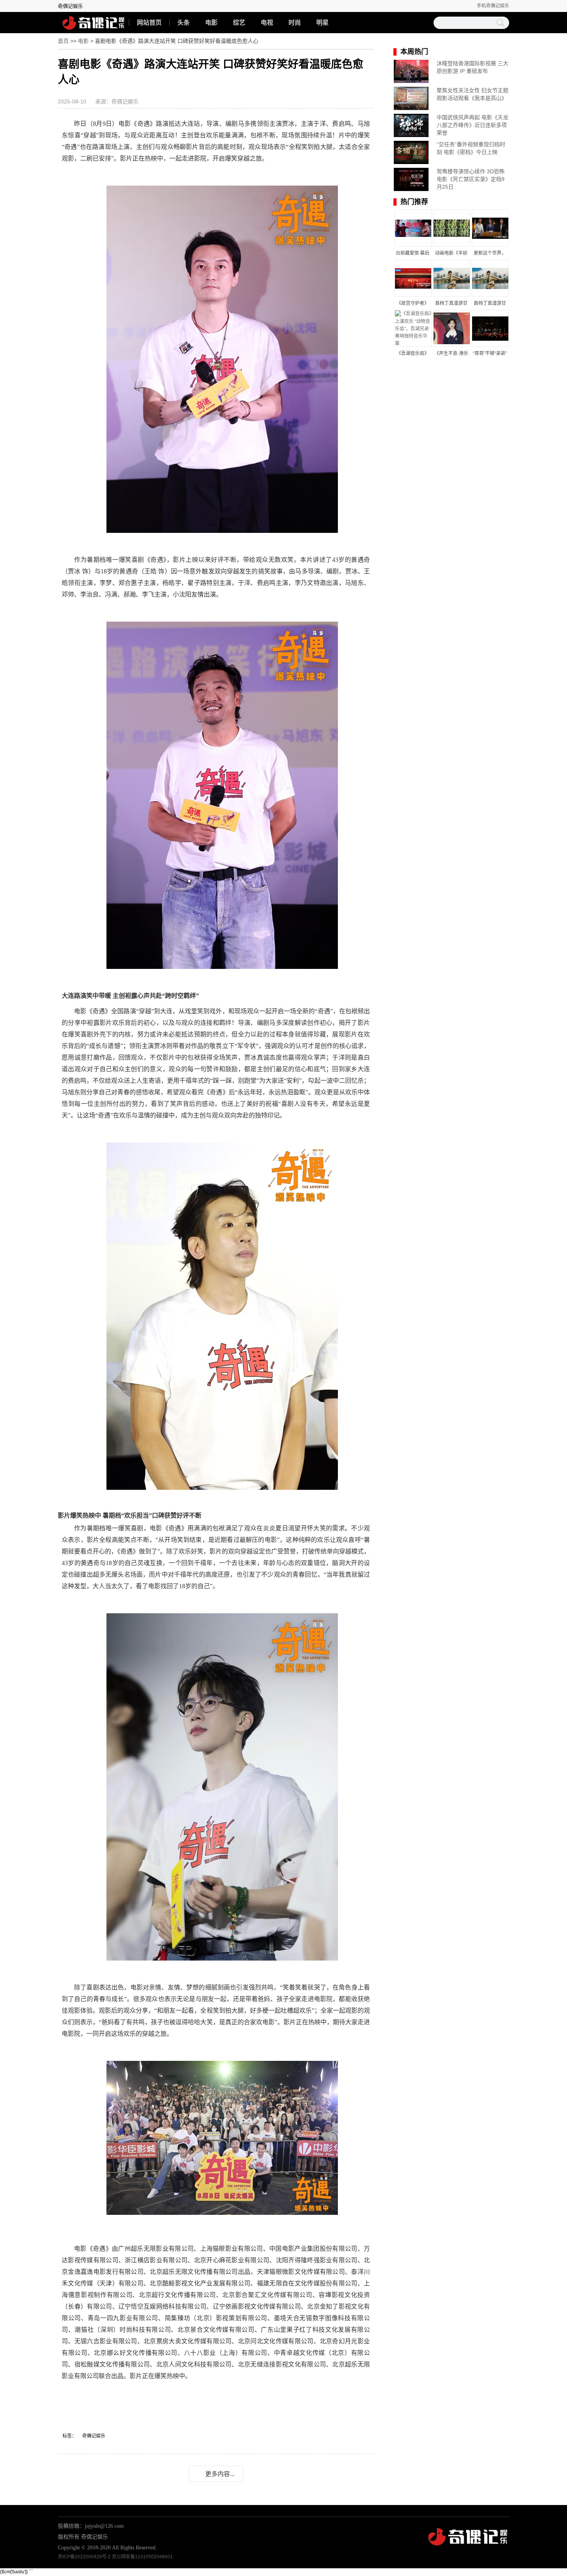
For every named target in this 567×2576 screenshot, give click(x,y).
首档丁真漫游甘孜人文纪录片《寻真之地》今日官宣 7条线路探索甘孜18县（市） (451, 304)
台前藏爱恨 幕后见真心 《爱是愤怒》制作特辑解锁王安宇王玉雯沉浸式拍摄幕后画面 (413, 254)
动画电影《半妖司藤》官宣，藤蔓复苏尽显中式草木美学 (451, 254)
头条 (184, 23)
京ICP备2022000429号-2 (84, 2557)
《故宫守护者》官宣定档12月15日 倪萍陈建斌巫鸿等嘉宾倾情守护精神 (413, 304)
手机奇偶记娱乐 (493, 6)
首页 (63, 41)
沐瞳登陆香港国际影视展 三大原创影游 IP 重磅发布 (472, 67)
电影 (211, 23)
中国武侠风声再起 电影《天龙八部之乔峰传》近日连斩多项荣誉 (472, 125)
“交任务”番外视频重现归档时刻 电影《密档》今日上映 (471, 148)
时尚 (295, 23)
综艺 (239, 23)
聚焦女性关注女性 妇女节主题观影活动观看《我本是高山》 (472, 94)
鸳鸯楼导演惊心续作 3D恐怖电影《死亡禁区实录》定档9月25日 (471, 179)
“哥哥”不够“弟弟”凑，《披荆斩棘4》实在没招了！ (490, 354)
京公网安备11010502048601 (142, 2557)
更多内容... (220, 2474)
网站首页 (149, 23)
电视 (267, 23)
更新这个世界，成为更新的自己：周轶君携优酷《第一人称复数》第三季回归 (490, 254)
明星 (322, 23)
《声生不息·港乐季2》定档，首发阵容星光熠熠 (451, 354)
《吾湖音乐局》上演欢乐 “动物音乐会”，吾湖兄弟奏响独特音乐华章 (413, 354)
